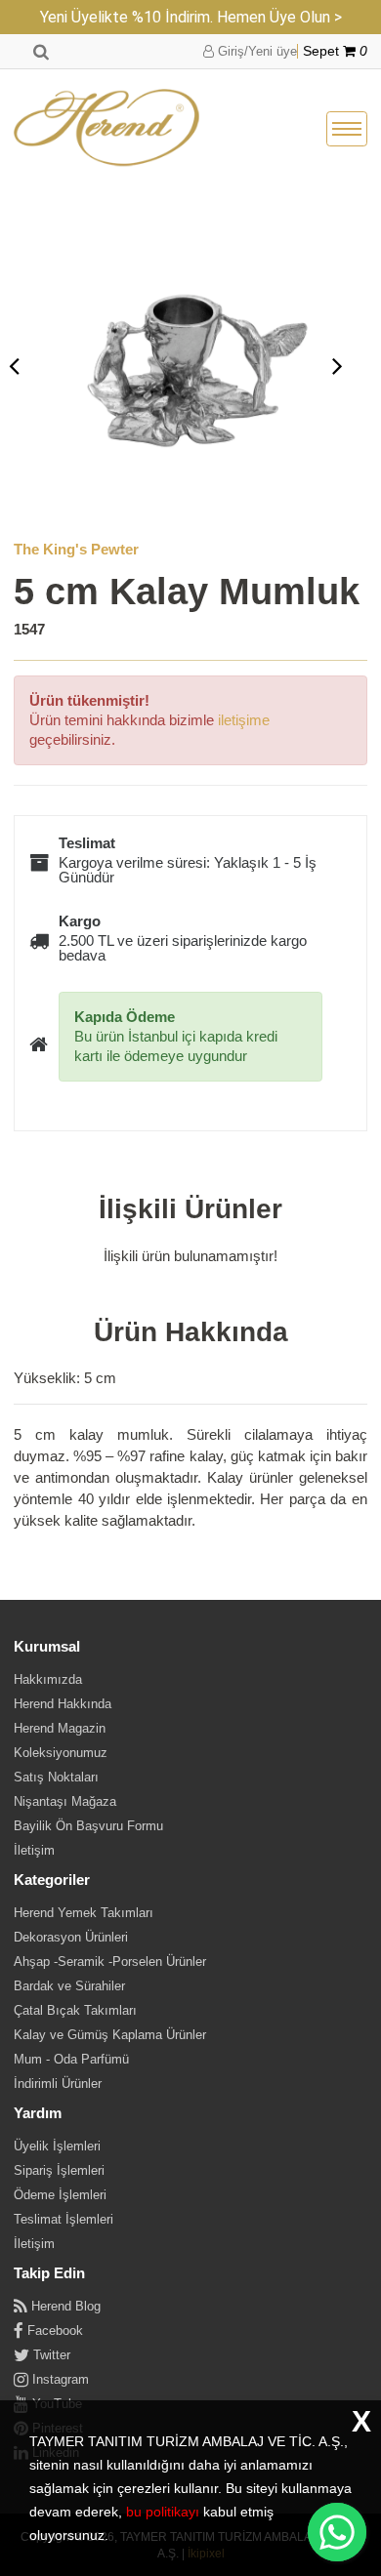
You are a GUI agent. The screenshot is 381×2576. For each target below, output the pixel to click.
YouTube (55, 2404)
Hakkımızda (48, 1679)
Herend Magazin (60, 1728)
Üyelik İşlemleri (57, 2146)
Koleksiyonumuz (61, 1753)
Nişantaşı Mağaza (65, 1801)
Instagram (59, 2379)
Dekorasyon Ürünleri (71, 1937)
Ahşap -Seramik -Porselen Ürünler (110, 1962)
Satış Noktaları (56, 1777)
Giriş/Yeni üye (255, 51)
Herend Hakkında (63, 1704)
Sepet (335, 51)
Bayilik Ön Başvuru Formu (88, 1826)
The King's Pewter (76, 549)
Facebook (53, 2331)
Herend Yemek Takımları (84, 1913)
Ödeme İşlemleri (60, 2195)
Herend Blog (64, 2306)
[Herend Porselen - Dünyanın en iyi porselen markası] (106, 129)
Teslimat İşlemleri (63, 2219)
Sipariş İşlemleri (59, 2170)
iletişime (244, 720)
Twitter (50, 2355)
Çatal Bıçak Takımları (75, 2010)
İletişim (34, 1850)
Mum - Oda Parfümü (71, 2059)
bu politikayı (163, 2512)
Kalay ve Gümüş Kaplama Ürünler (110, 2035)
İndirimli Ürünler (58, 2084)
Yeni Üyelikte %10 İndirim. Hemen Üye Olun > (191, 17)
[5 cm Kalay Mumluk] (176, 365)
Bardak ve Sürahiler (69, 1986)
